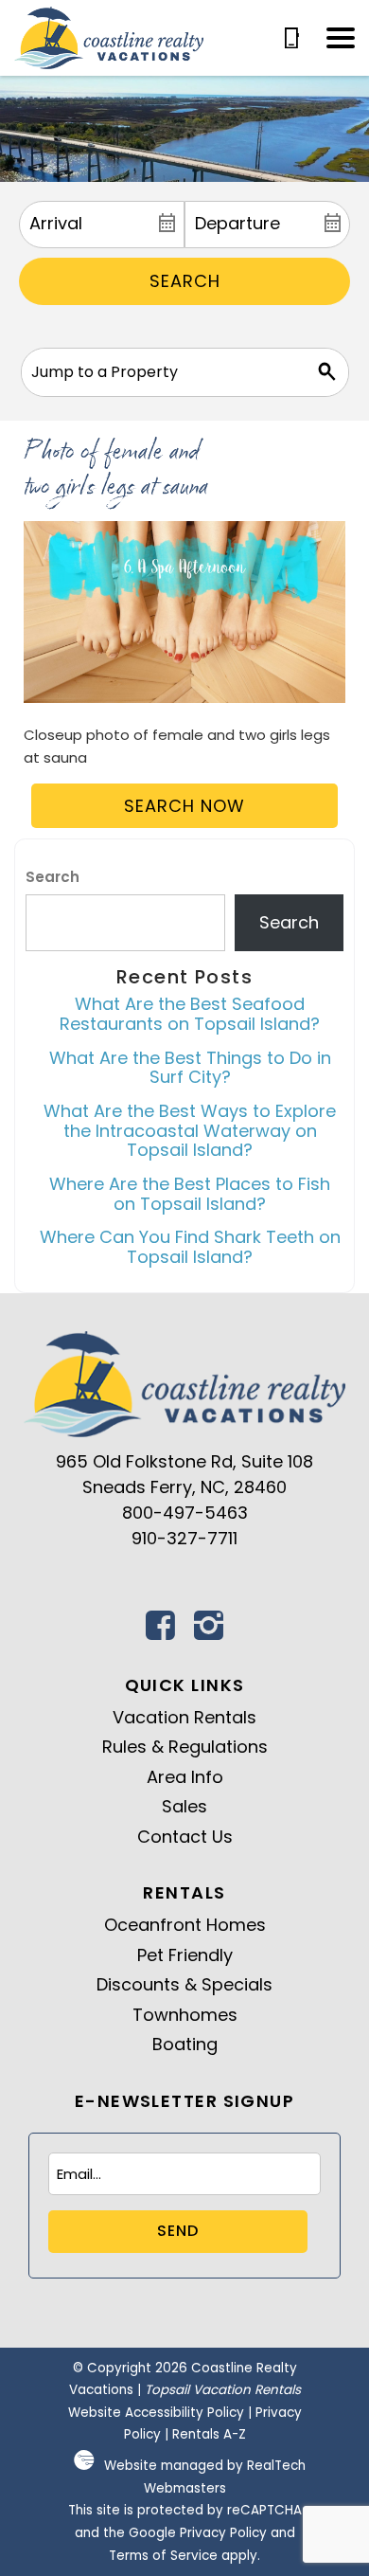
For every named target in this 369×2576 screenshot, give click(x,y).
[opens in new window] (161, 1631)
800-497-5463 (185, 1513)
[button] (341, 38)
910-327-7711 (184, 1538)
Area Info (185, 1777)
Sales (184, 1806)
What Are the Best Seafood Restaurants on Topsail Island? (190, 1014)
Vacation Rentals (184, 1717)
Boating (185, 2044)
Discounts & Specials (184, 1984)
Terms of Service (163, 2556)
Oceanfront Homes (185, 1925)
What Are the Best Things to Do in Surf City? (190, 1068)
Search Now (184, 806)
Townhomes (185, 2015)
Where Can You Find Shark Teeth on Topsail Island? (190, 1247)
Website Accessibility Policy (156, 2413)
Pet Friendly (185, 1955)
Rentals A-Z (209, 2434)
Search (185, 281)
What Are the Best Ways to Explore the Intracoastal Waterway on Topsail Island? (190, 1130)
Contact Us (185, 1837)
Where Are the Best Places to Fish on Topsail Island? (190, 1194)
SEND (178, 2231)
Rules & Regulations (185, 1747)
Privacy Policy (223, 2533)
